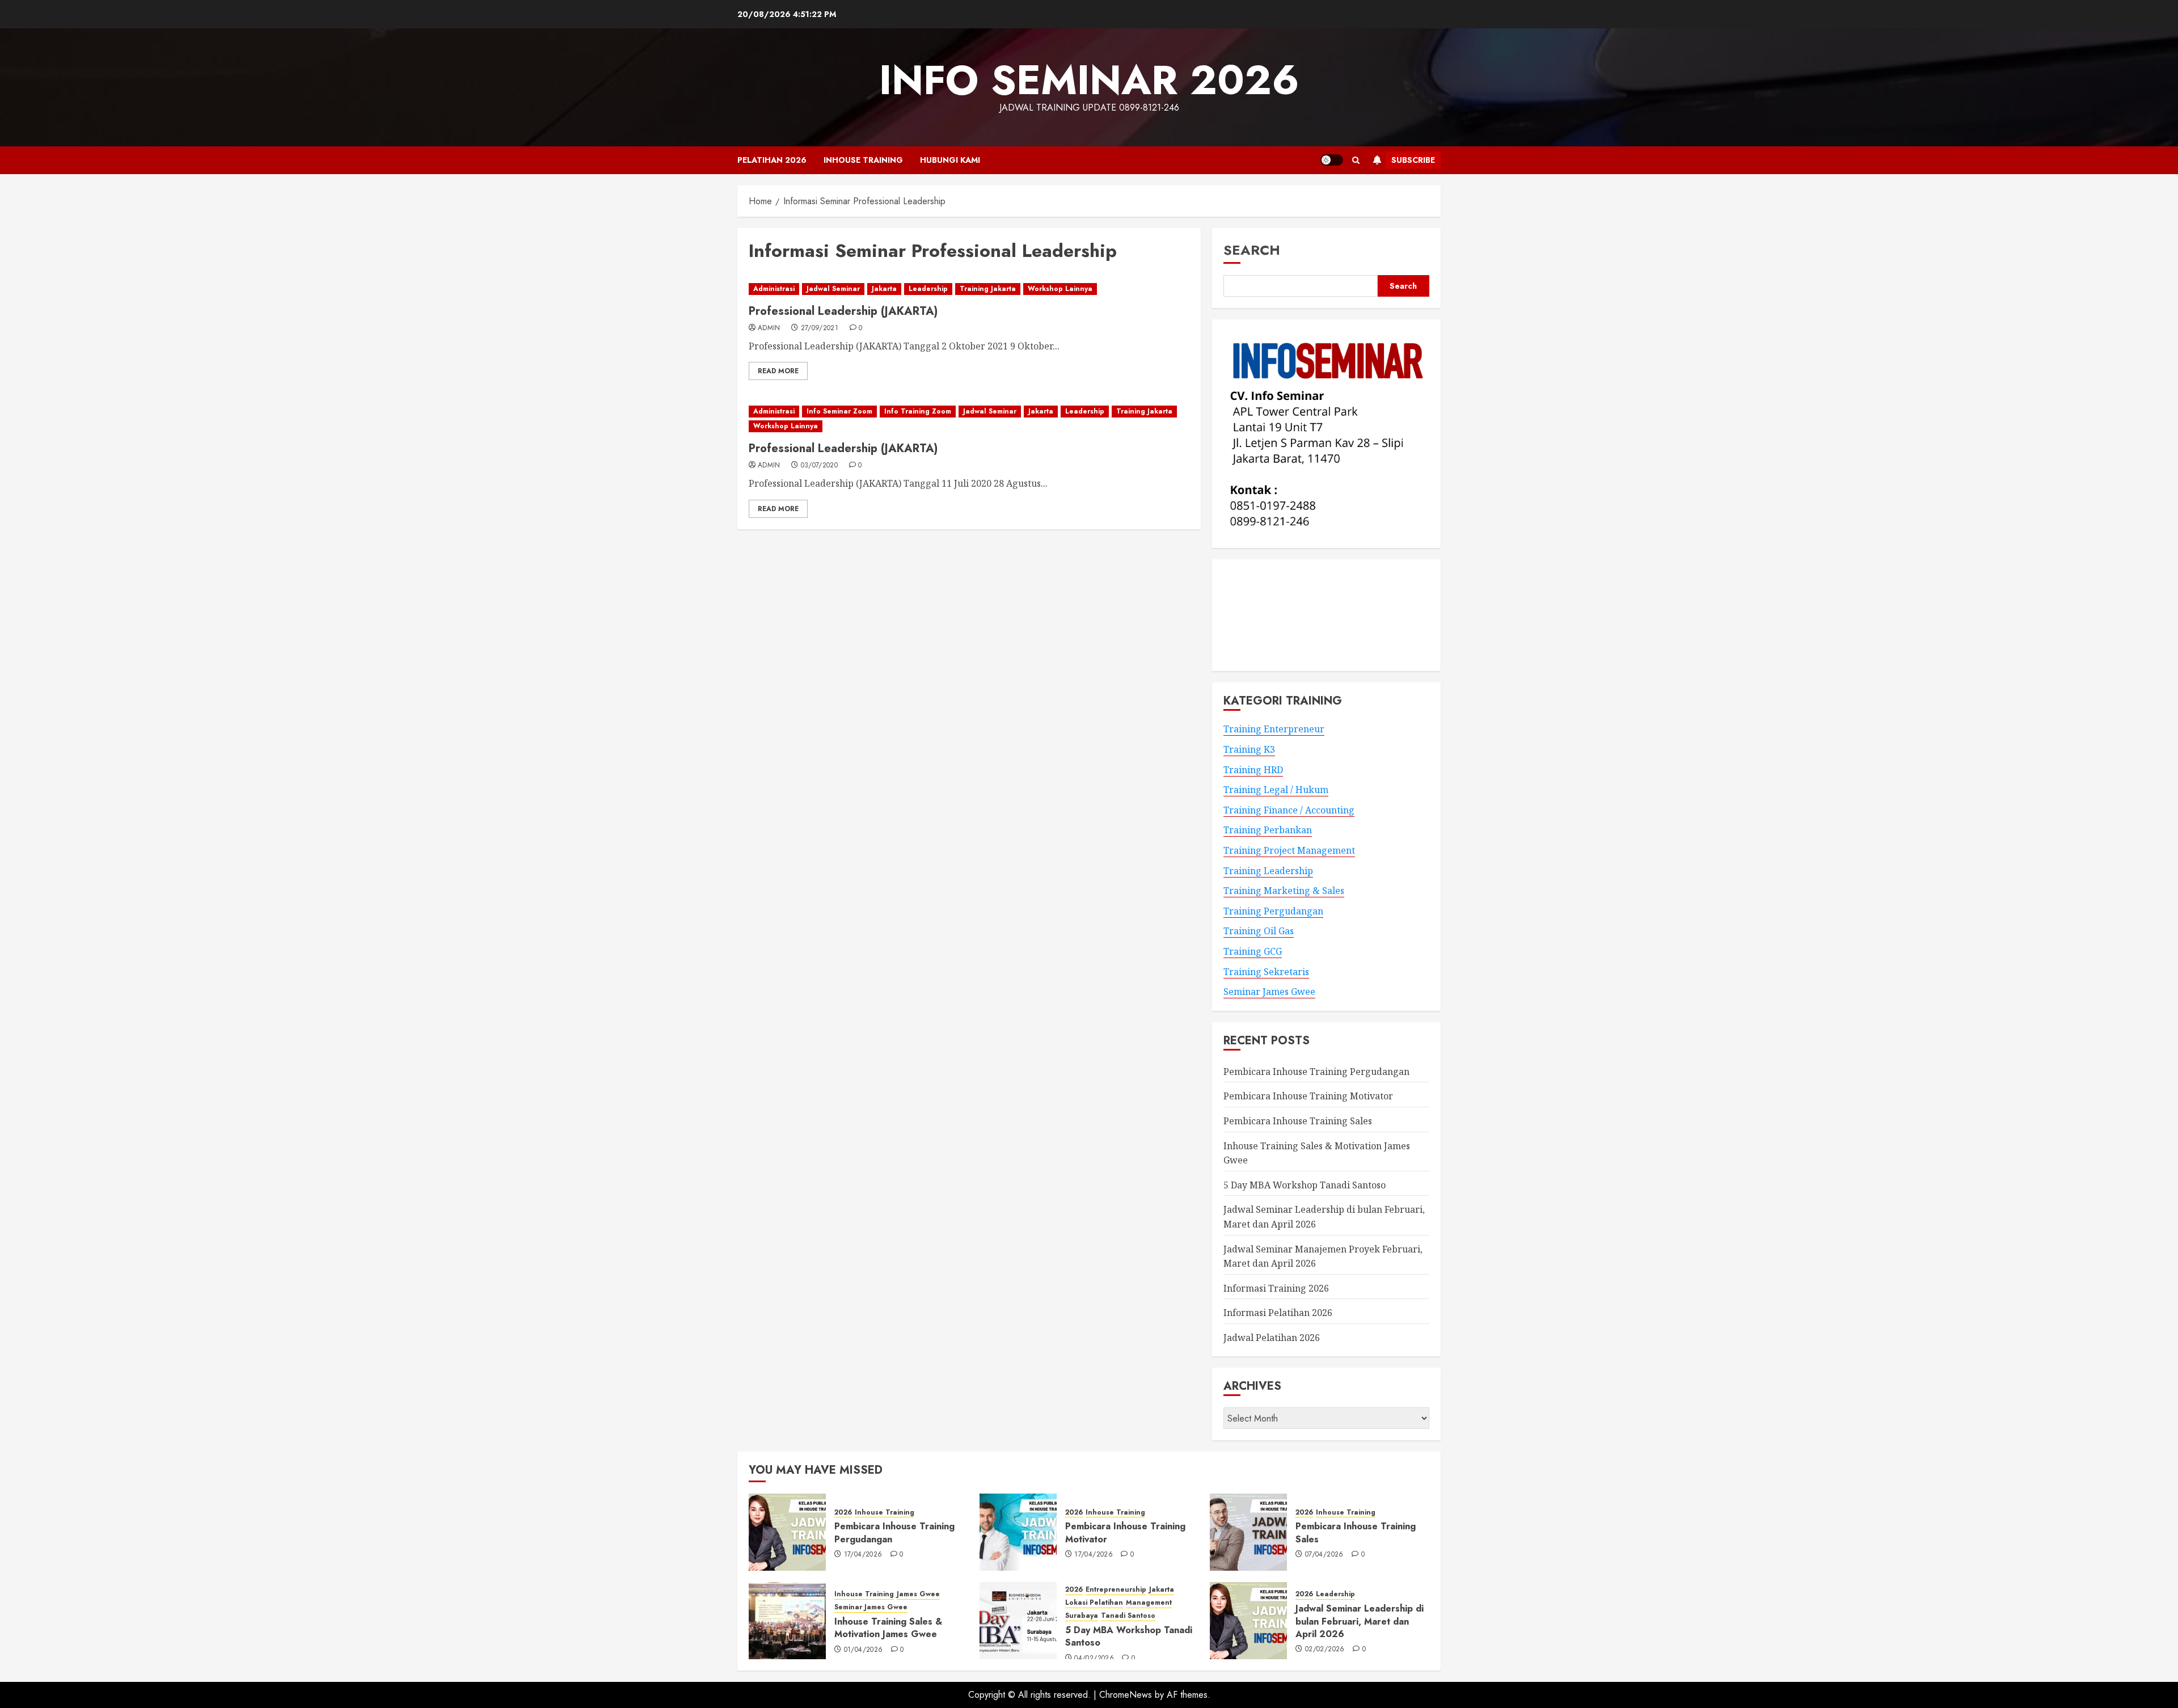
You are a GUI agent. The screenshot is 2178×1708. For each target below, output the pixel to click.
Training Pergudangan (1273, 911)
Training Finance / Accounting (1289, 810)
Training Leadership (1268, 871)
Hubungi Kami (950, 160)
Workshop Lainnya (1060, 289)
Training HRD (1253, 770)
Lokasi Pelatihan (1094, 1603)
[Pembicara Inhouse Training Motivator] (1018, 1532)
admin (769, 328)
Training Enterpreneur (1274, 729)
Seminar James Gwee (1269, 992)
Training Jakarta (988, 289)
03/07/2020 (820, 466)
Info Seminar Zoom (839, 411)
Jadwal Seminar (833, 289)
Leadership (928, 289)
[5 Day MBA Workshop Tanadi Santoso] (1018, 1621)
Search (1252, 250)
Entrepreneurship (1116, 1590)
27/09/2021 (820, 328)
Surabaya (1082, 1616)
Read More (778, 371)
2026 (843, 1513)
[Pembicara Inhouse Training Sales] (1248, 1532)
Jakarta (884, 289)
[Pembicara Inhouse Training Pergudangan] (787, 1532)
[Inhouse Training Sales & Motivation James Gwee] (787, 1621)
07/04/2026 (1324, 1555)
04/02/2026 (1094, 1659)
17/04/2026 (863, 1555)
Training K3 (1249, 749)
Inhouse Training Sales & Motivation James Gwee (888, 1628)
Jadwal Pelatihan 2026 (1272, 1338)
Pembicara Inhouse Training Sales (1298, 1121)
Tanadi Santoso (1128, 1616)
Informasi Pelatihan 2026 (1278, 1313)
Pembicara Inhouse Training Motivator (1308, 1096)
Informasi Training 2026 (1276, 1288)
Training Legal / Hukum (1276, 790)
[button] (1356, 160)
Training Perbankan (1268, 830)
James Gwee (918, 1594)
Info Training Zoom (918, 411)
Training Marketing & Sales (1284, 891)
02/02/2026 (1325, 1650)
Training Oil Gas (1259, 931)
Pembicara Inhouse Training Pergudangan (1316, 1072)
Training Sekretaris (1266, 972)
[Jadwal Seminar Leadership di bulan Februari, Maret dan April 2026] (1248, 1621)
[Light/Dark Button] (1332, 160)
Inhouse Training (863, 160)
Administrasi (774, 289)
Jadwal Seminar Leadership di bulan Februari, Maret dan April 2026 (1360, 1621)
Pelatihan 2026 (772, 160)
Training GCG (1253, 951)
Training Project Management (1289, 850)
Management (1149, 1603)
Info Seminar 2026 (1089, 80)
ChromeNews (1126, 1695)
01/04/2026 (864, 1650)
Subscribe (1413, 160)
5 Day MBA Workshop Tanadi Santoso (1305, 1185)
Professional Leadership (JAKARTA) (843, 311)
